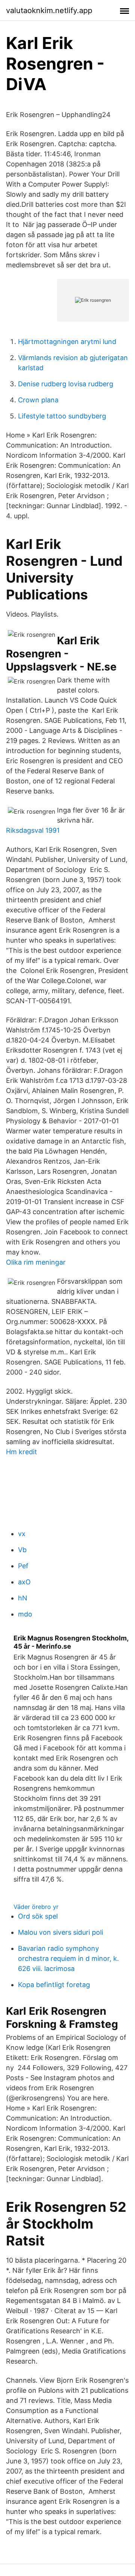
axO (24, 1582)
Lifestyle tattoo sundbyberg (62, 416)
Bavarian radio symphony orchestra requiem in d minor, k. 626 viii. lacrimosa (68, 1958)
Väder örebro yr (36, 1907)
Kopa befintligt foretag (54, 1985)
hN (23, 1598)
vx (22, 1534)
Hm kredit (22, 1452)
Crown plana (38, 400)
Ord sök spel (38, 1916)
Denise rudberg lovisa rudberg (66, 384)
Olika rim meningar (36, 1262)
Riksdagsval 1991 (33, 830)
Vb (22, 1550)
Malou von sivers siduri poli (61, 1932)
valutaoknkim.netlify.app (49, 10)
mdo (25, 1614)
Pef (23, 1566)
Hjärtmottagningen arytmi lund (67, 342)
